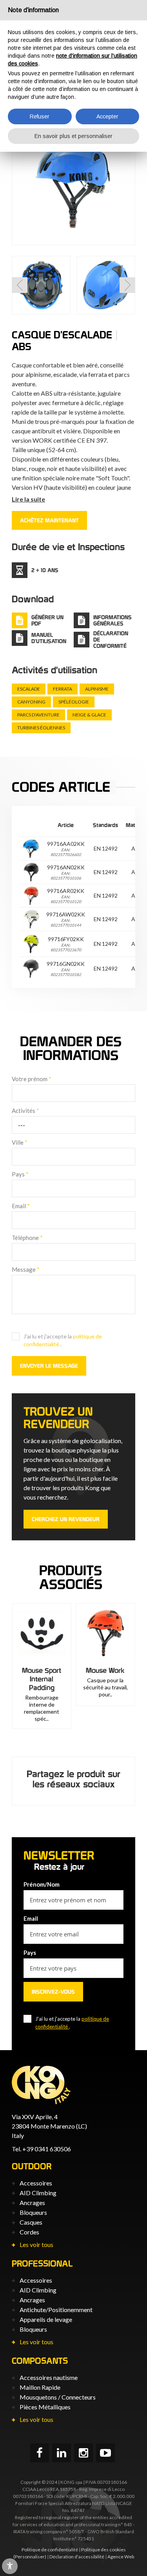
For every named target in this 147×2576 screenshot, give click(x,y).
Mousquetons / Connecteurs (58, 2397)
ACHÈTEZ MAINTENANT (49, 520)
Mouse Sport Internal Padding (42, 1679)
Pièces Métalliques (45, 2407)
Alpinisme (97, 689)
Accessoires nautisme (49, 2377)
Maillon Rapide (40, 2387)
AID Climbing (38, 2193)
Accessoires (36, 2183)
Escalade (29, 689)
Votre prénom (32, 1079)
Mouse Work (105, 1670)
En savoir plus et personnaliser (73, 136)
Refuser (40, 116)
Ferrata (63, 689)
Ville (20, 1142)
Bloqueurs (33, 2212)
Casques (31, 2222)
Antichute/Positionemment (56, 2310)
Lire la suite (28, 499)
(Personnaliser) (30, 2557)
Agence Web (121, 2557)
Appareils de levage (46, 2319)
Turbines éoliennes (41, 728)
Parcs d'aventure (38, 715)
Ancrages (32, 2202)
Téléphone (27, 1238)
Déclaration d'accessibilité (77, 2557)
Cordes (29, 2232)
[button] (20, 285)
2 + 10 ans (45, 570)
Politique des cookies (103, 2550)
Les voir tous (36, 2244)
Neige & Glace (89, 715)
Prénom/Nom (42, 1884)
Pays (20, 1174)
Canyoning (31, 702)
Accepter (107, 116)
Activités (25, 1111)
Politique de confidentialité (50, 2550)
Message (26, 1269)
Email (21, 1206)
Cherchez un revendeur (66, 1519)
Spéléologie (74, 702)
